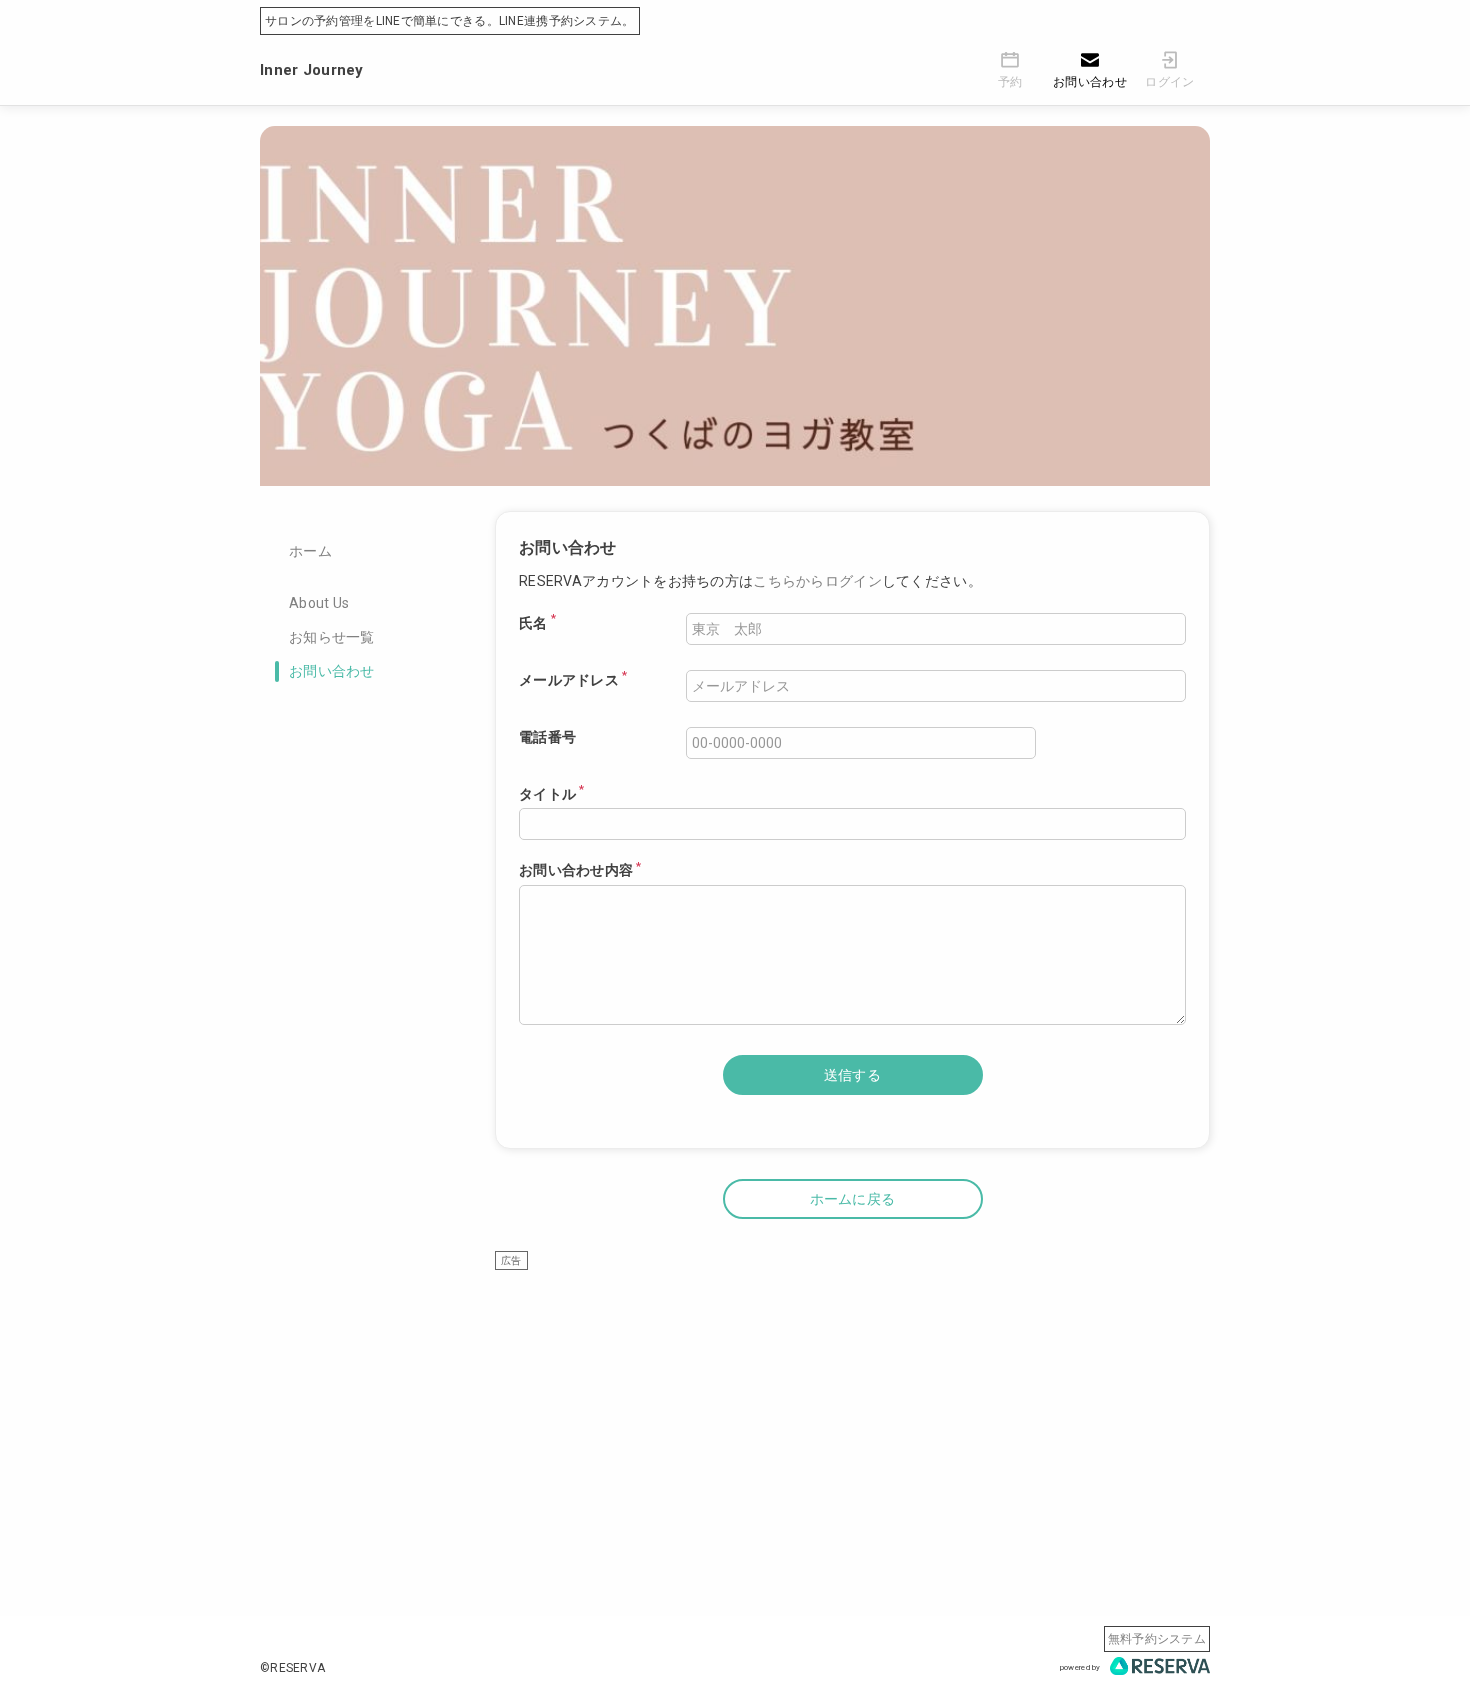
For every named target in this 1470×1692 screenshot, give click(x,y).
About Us (319, 603)
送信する (852, 1075)
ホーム (310, 551)
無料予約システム (1157, 1639)
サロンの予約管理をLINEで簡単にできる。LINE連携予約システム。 (450, 21)
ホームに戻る (853, 1199)
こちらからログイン (817, 581)
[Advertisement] (852, 1411)
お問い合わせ (332, 671)
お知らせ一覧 (332, 637)
